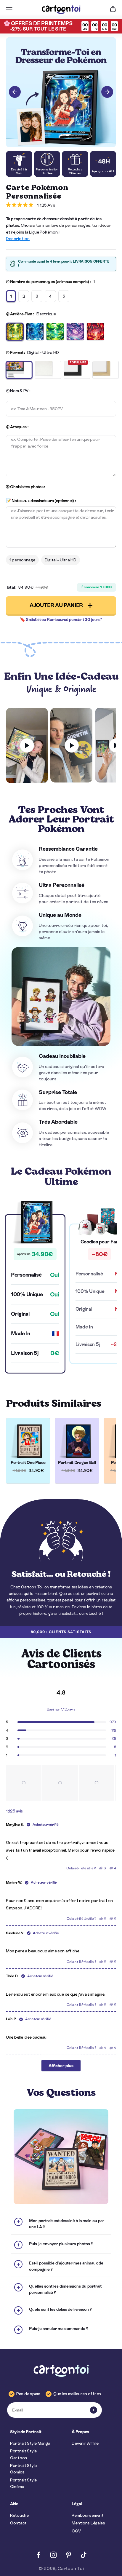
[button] (24, 1783)
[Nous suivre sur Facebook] (38, 2555)
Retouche (19, 2515)
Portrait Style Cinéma (23, 2483)
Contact (18, 2523)
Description (18, 239)
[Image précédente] (15, 92)
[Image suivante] (107, 92)
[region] (61, 1783)
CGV (76, 2531)
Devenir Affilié (85, 2443)
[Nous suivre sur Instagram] (53, 2555)
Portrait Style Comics (23, 2469)
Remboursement (88, 2515)
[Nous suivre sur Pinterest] (69, 2555)
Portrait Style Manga (30, 2443)
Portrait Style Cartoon (23, 2454)
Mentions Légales (88, 2523)
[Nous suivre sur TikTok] (84, 2555)
